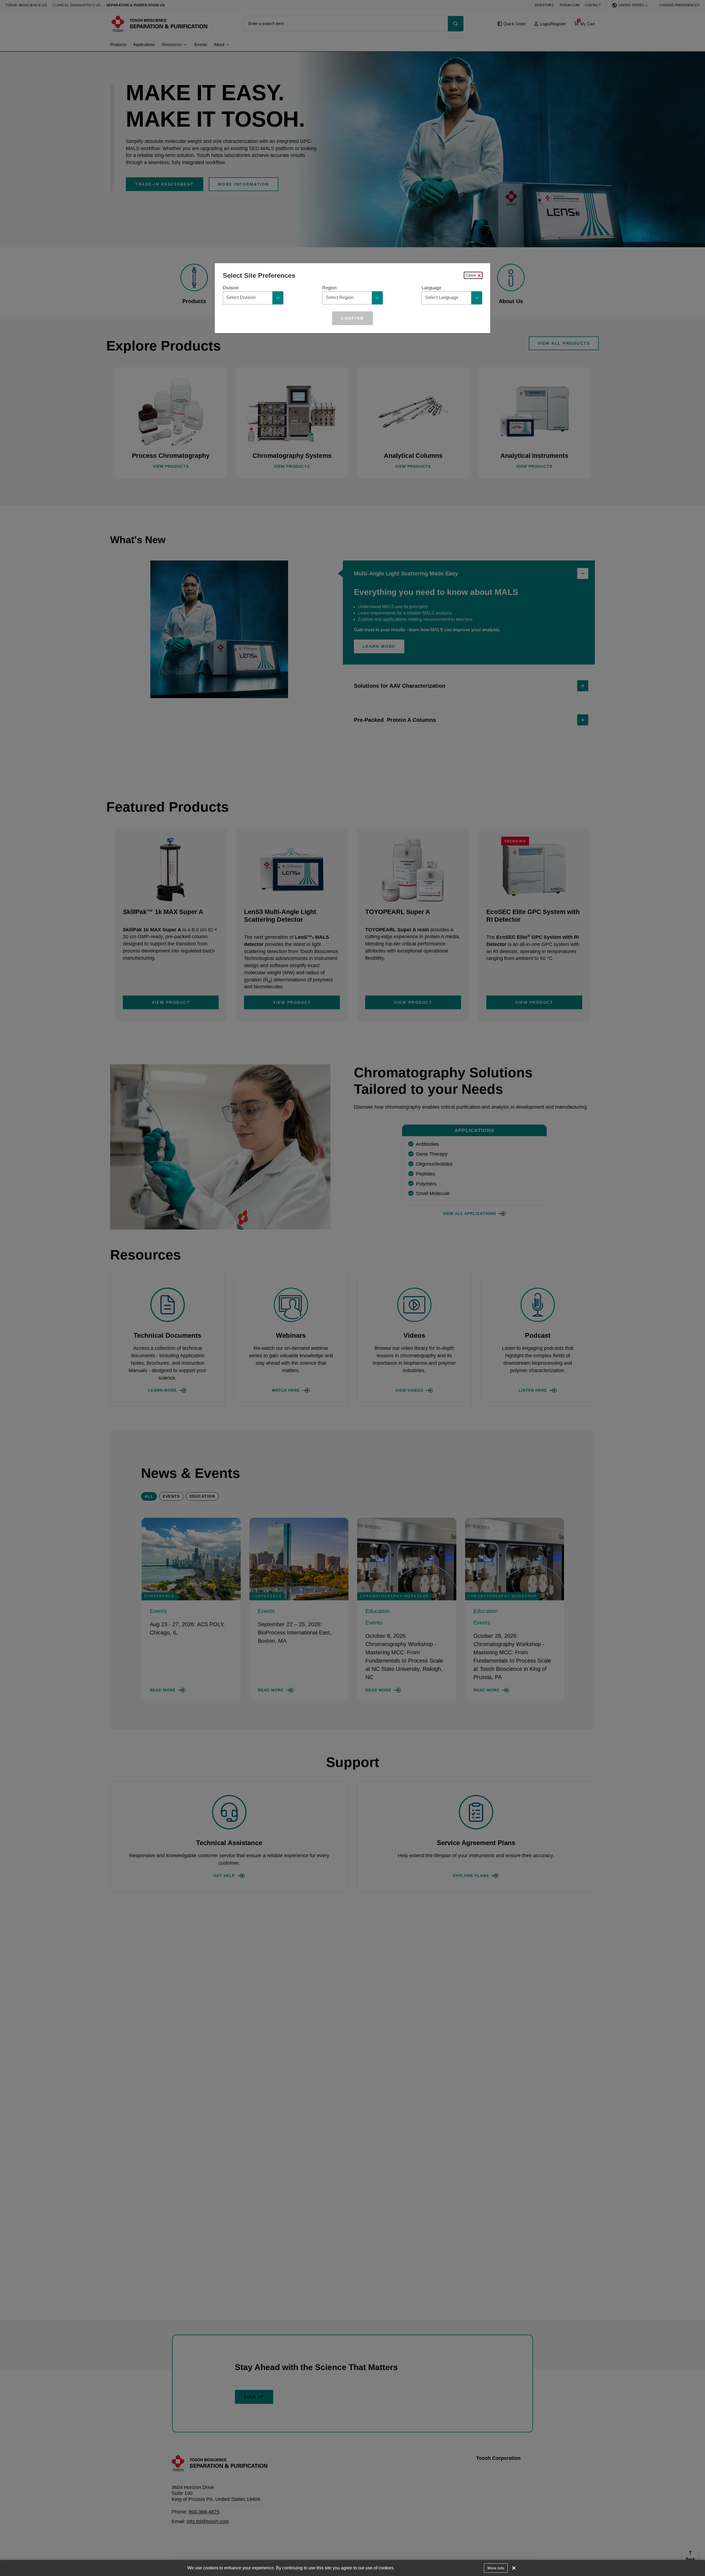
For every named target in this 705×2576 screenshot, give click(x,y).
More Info (496, 2568)
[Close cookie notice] (514, 2568)
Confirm (352, 318)
